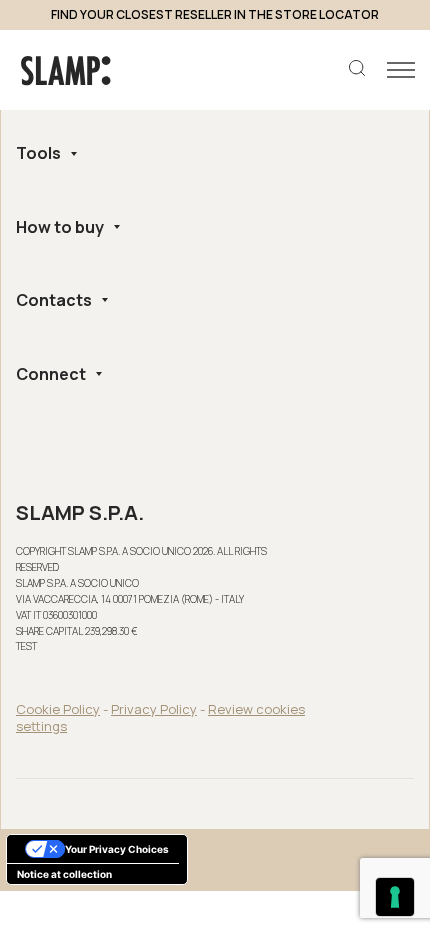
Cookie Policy (58, 709)
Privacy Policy (154, 709)
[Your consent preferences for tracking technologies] (395, 897)
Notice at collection (64, 874)
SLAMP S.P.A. (80, 513)
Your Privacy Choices (117, 849)
